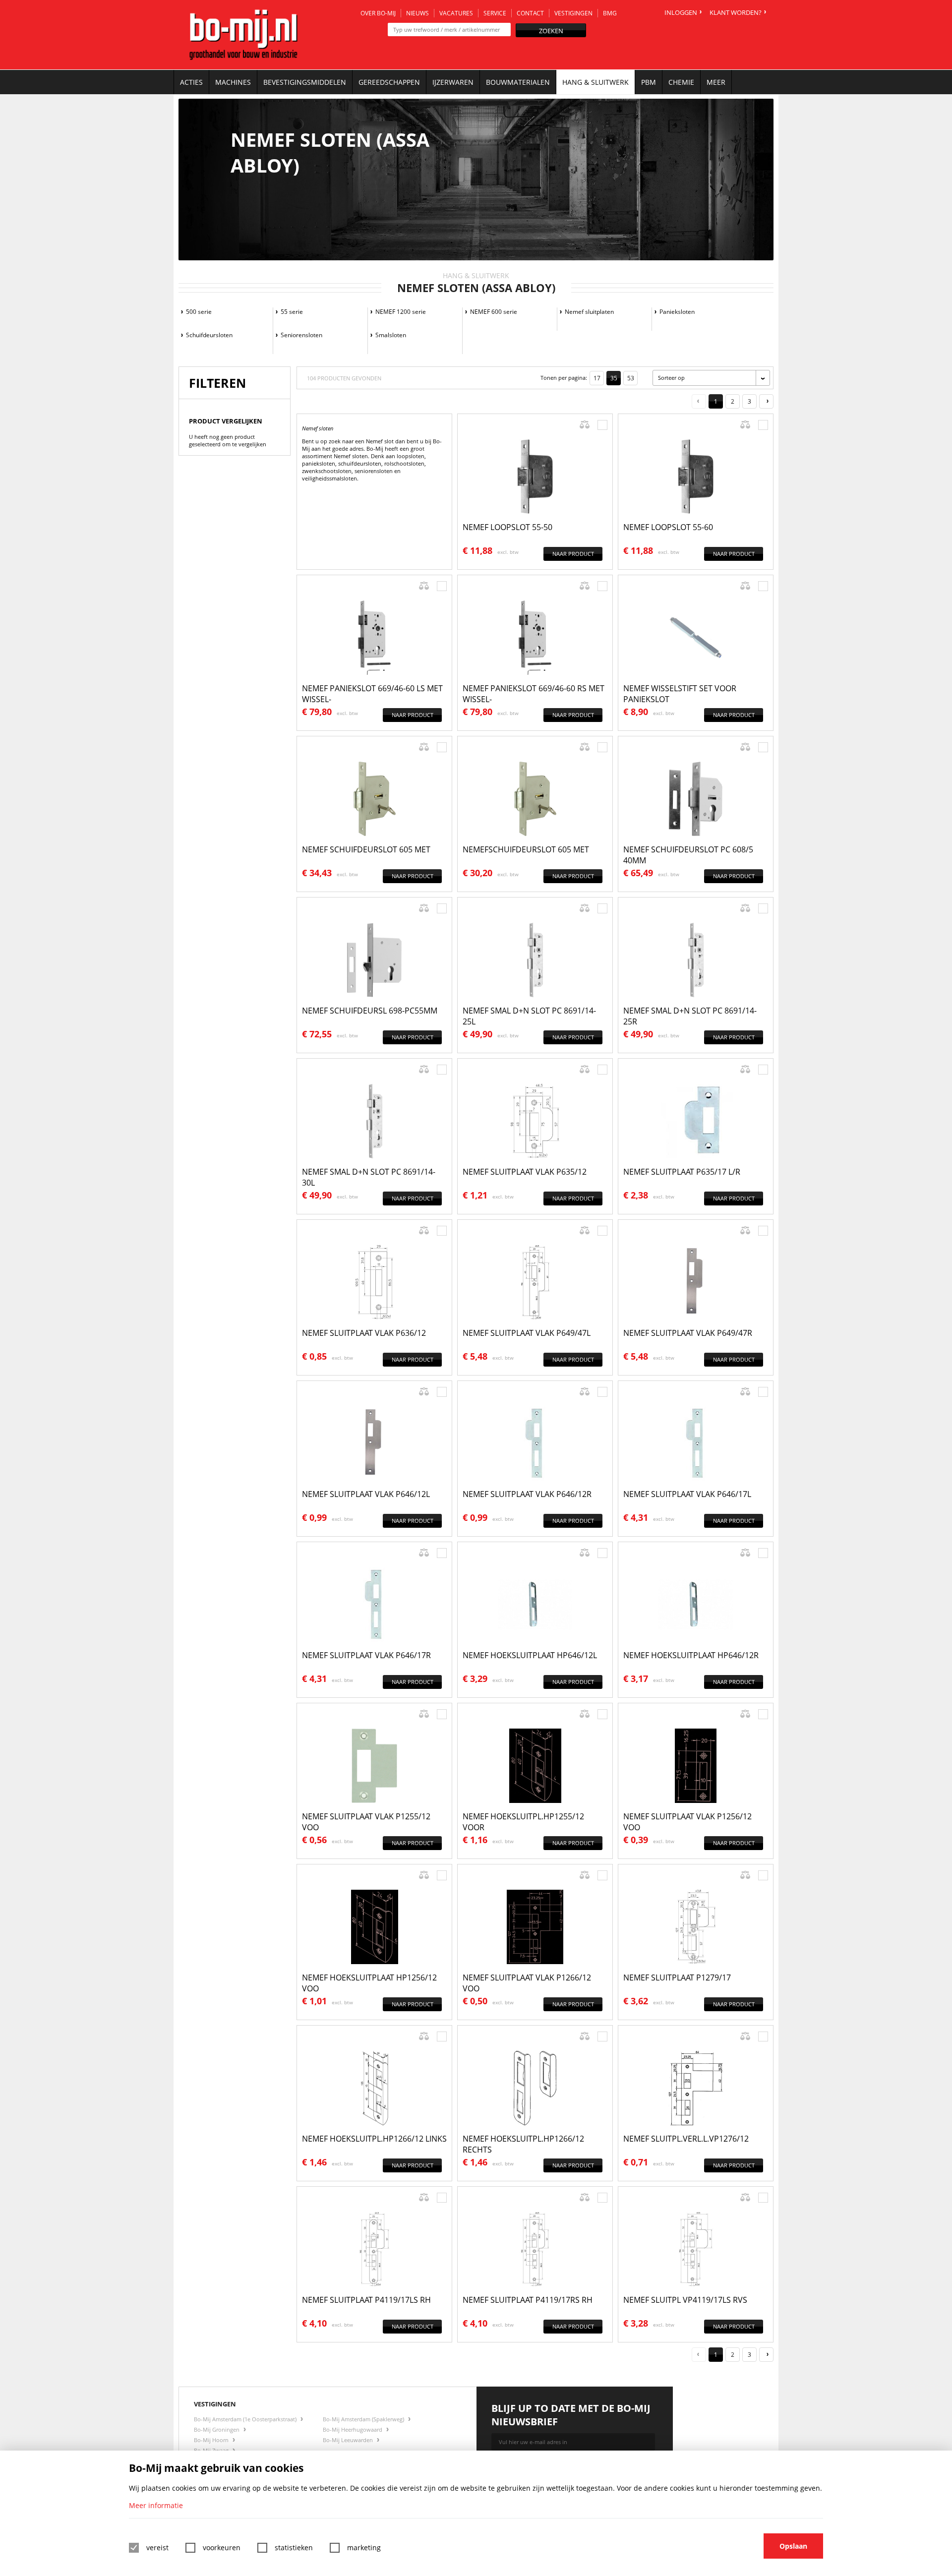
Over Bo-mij (378, 13)
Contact (530, 13)
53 (631, 378)
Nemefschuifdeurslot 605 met (526, 849)
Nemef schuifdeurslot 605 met (366, 849)
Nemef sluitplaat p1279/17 (677, 1977)
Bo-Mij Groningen (217, 2429)
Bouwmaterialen (518, 82)
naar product (573, 554)
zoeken (551, 31)
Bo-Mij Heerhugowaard (353, 2429)
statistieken (294, 2547)
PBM (649, 82)
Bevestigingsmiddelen (305, 82)
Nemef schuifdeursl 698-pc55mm (370, 1011)
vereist (157, 2547)
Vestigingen (573, 13)
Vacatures (456, 13)
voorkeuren (222, 2547)
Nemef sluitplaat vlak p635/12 (525, 1172)
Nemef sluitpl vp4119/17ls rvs (685, 2300)
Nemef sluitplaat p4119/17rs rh (528, 2300)
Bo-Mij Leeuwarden (349, 2440)
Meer (716, 82)
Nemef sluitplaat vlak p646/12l (366, 1494)
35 (614, 378)
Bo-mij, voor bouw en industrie (243, 35)
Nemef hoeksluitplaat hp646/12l (530, 1655)
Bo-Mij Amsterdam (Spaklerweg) (364, 2419)
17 (597, 378)
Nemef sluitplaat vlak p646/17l (687, 1494)
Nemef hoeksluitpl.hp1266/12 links (374, 2139)
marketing (364, 2547)
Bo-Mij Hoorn (212, 2440)
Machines (233, 82)
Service (495, 13)
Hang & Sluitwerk (595, 82)
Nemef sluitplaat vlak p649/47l (527, 1333)
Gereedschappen (389, 82)
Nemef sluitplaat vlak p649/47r (688, 1333)
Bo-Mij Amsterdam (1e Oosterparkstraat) (246, 2419)
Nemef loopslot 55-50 (507, 527)
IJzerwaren (453, 82)
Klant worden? (736, 12)
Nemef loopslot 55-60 (668, 527)
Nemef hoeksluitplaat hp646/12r (691, 1655)
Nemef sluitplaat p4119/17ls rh (366, 2300)
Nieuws (417, 13)
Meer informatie (156, 2505)
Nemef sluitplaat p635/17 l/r (682, 1172)
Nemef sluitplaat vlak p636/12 (364, 1333)
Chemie (681, 82)
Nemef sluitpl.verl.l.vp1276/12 (686, 2139)
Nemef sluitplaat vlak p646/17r (366, 1655)
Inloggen (681, 12)
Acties (191, 82)
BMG (610, 13)
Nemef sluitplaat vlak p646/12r (527, 1494)
